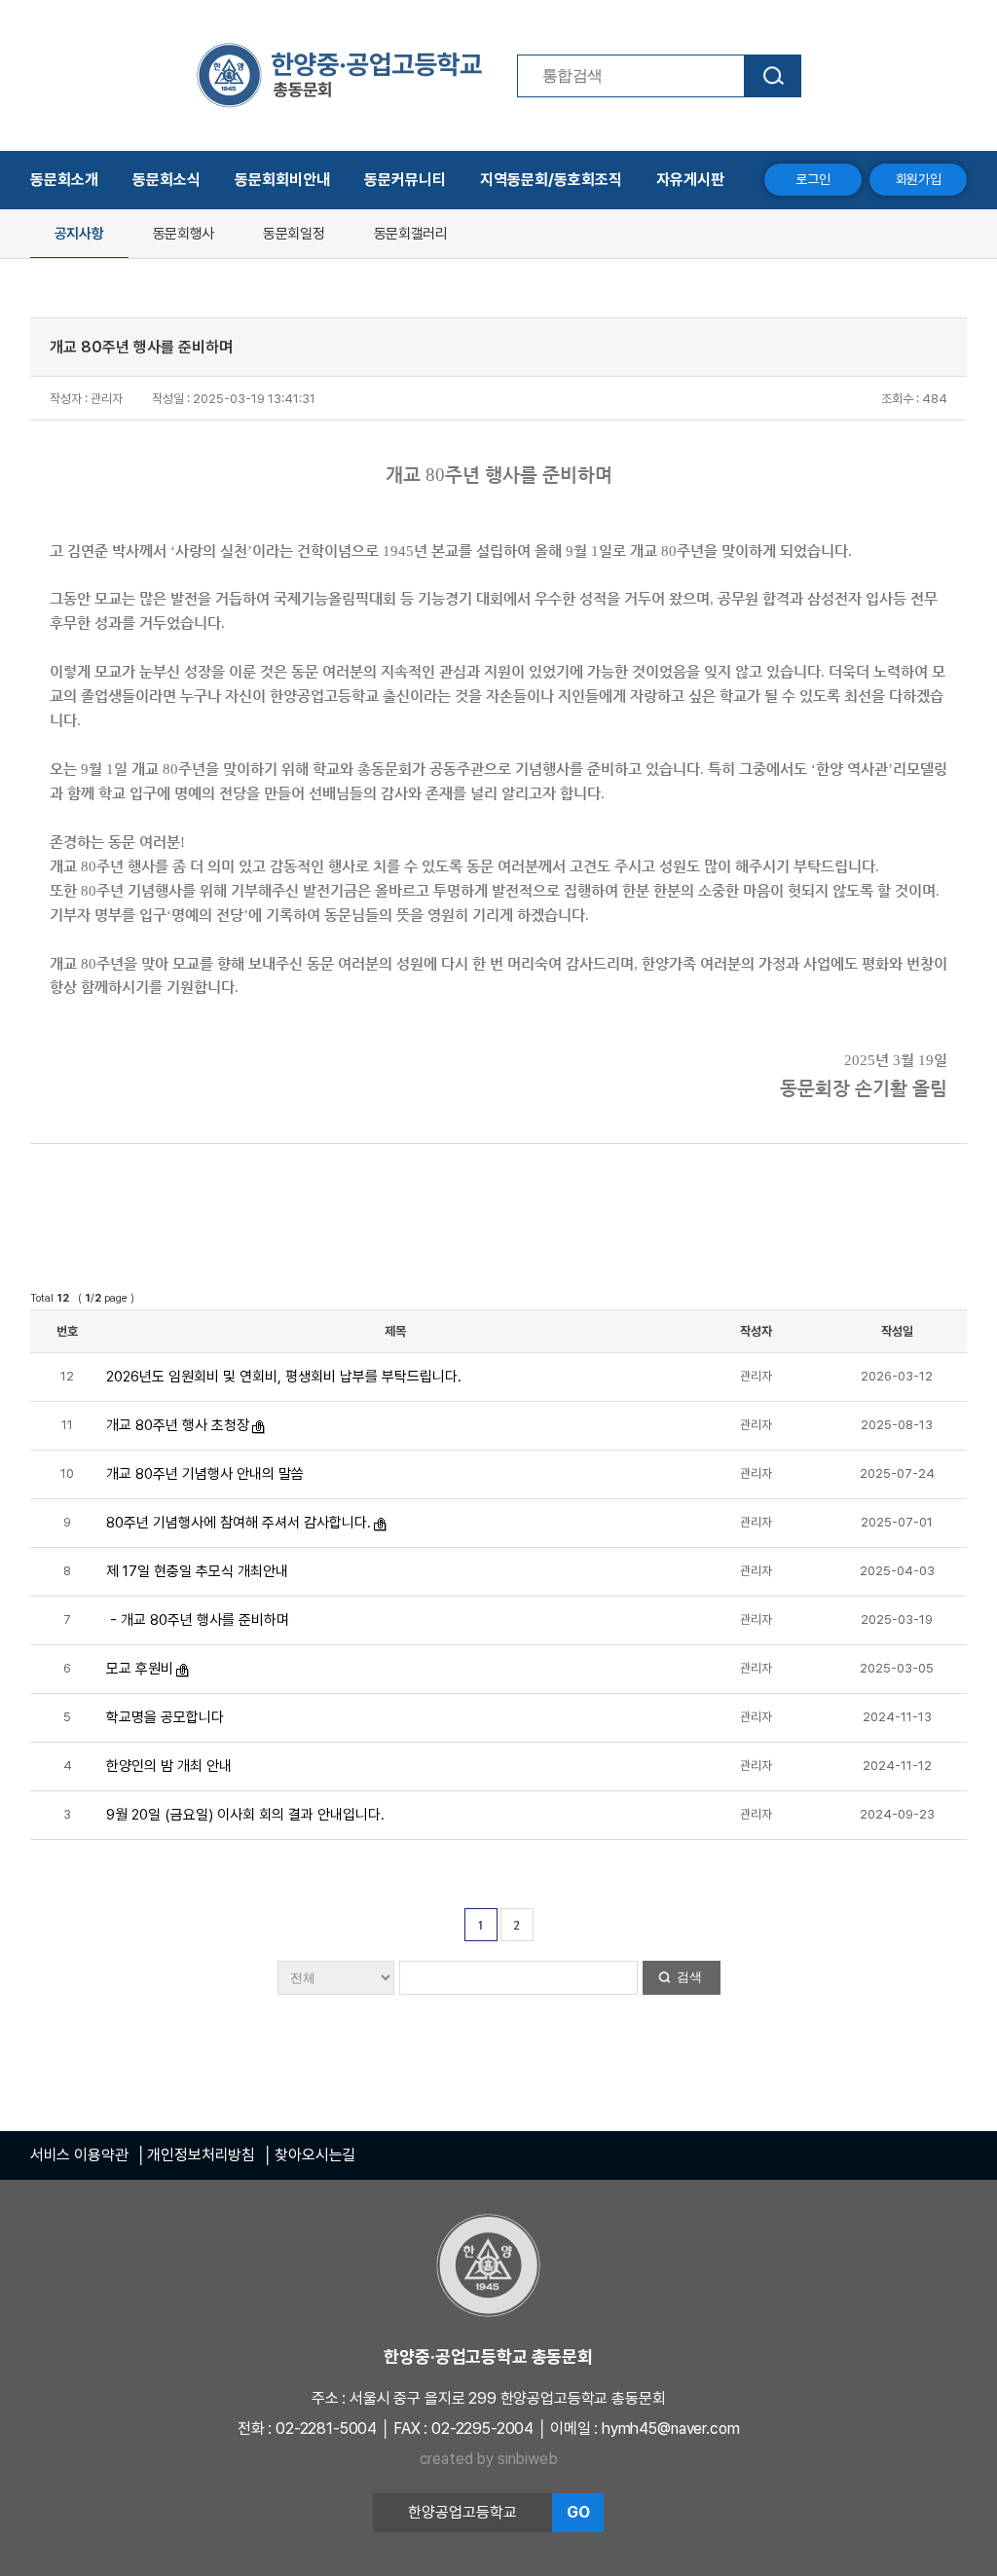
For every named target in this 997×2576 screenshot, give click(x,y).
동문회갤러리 (411, 234)
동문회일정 (294, 234)
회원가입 (919, 179)
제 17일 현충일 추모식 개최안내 (197, 1571)
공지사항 (79, 234)
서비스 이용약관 (79, 2155)
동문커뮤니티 (405, 180)
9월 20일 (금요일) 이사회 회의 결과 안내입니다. (245, 1815)
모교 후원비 (140, 1669)
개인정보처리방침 (201, 2155)
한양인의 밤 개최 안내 (169, 1766)
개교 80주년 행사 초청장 (178, 1425)
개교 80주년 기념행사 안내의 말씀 (205, 1474)
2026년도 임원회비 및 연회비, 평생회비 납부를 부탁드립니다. (284, 1377)
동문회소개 (64, 180)
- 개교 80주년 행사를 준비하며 (198, 1620)
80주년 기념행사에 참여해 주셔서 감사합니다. (239, 1523)
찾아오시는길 (315, 2155)
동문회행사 (184, 234)
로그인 (813, 179)
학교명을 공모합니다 (165, 1717)
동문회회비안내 (282, 180)
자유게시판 (690, 180)
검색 (689, 1977)
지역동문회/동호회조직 (551, 180)
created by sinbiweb (489, 2459)
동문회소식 (166, 180)
